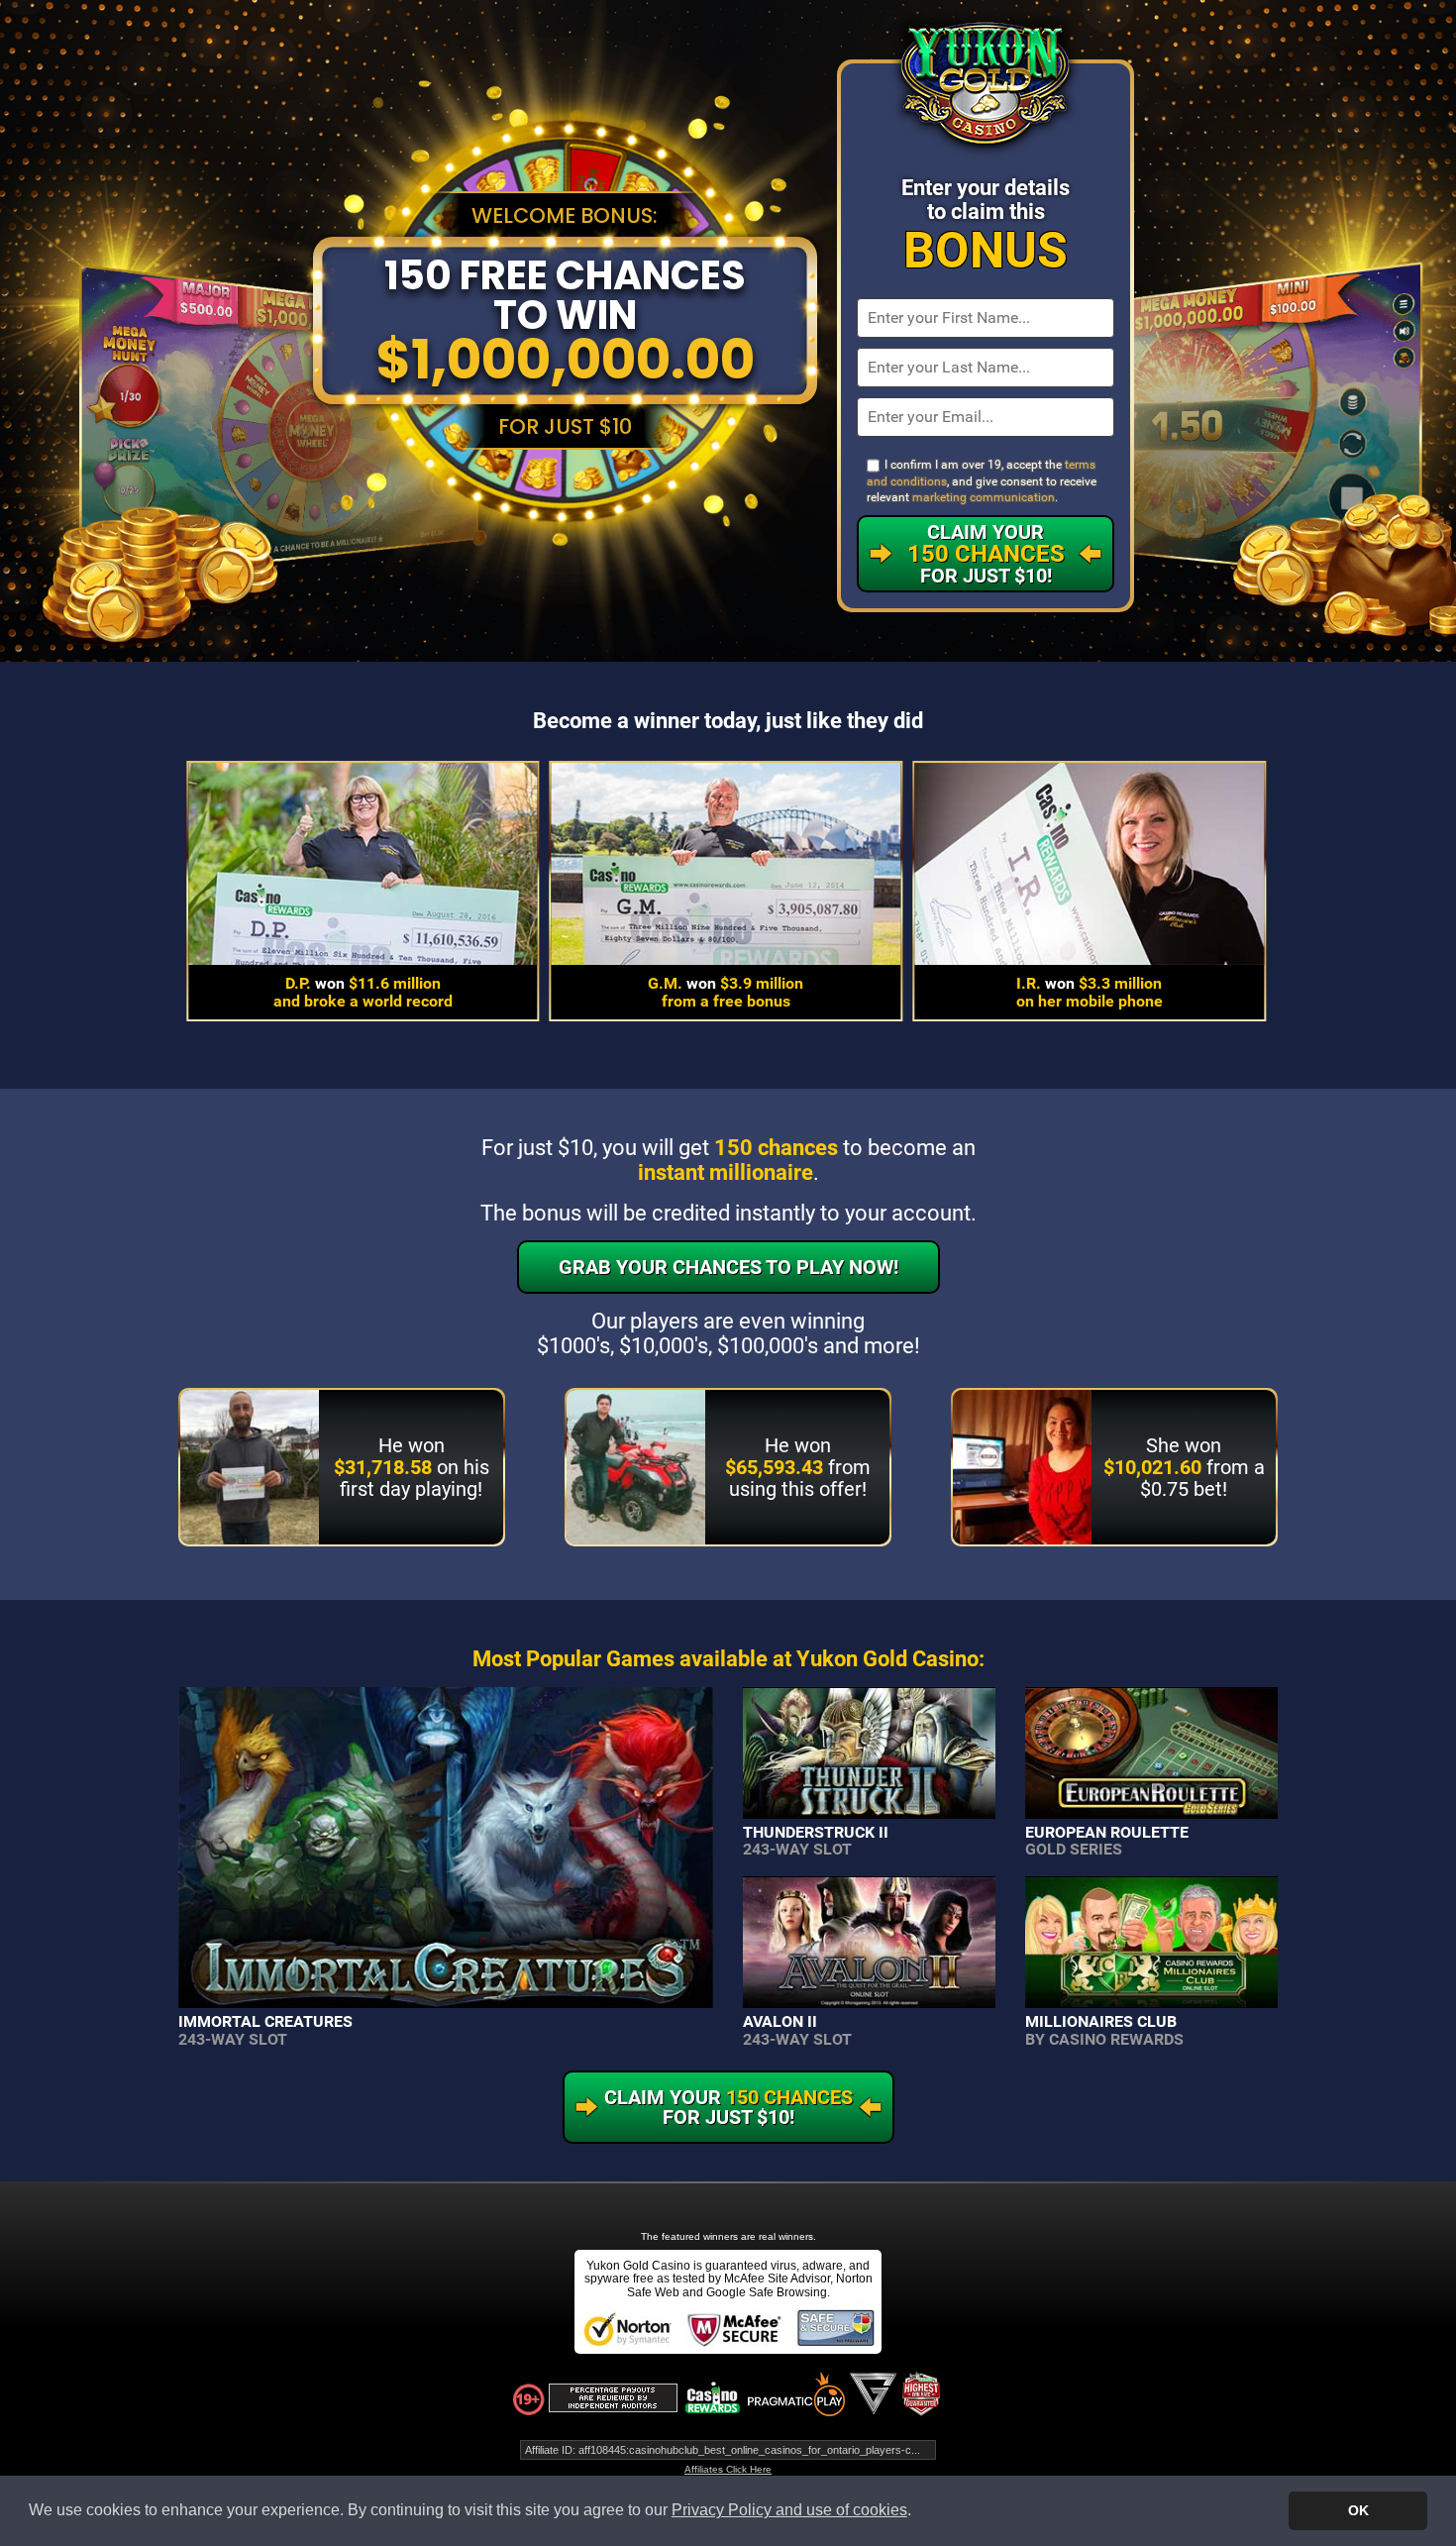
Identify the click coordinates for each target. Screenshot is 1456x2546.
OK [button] (1358, 2510)
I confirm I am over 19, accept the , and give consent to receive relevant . (982, 481)
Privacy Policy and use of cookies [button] (789, 2510)
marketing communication (984, 497)
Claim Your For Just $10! (986, 554)
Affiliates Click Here (728, 2469)
